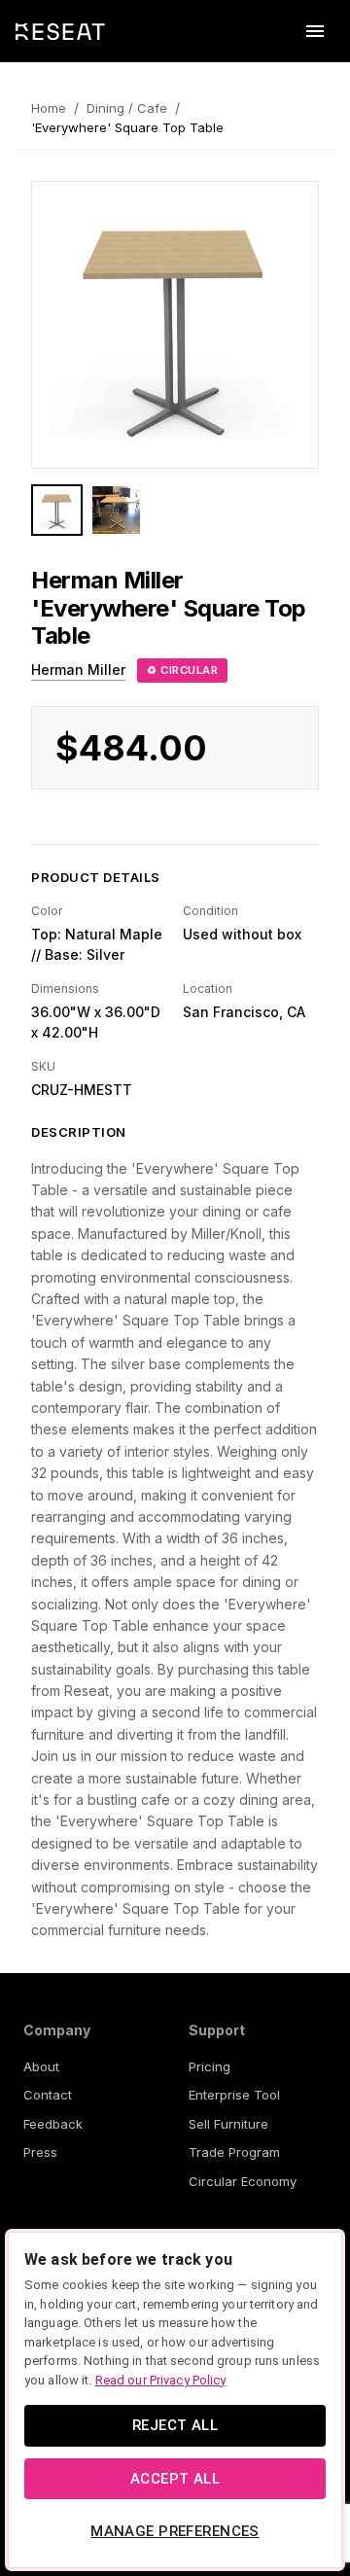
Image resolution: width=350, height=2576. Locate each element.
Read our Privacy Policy (161, 2380)
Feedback (53, 2124)
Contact (48, 2095)
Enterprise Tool (234, 2095)
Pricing (210, 2066)
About (41, 2066)
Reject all (175, 2425)
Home (49, 108)
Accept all (175, 2479)
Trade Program (234, 2152)
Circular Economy (243, 2181)
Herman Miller (78, 670)
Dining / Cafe (127, 108)
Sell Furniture (228, 2124)
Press (40, 2152)
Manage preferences (175, 2531)
